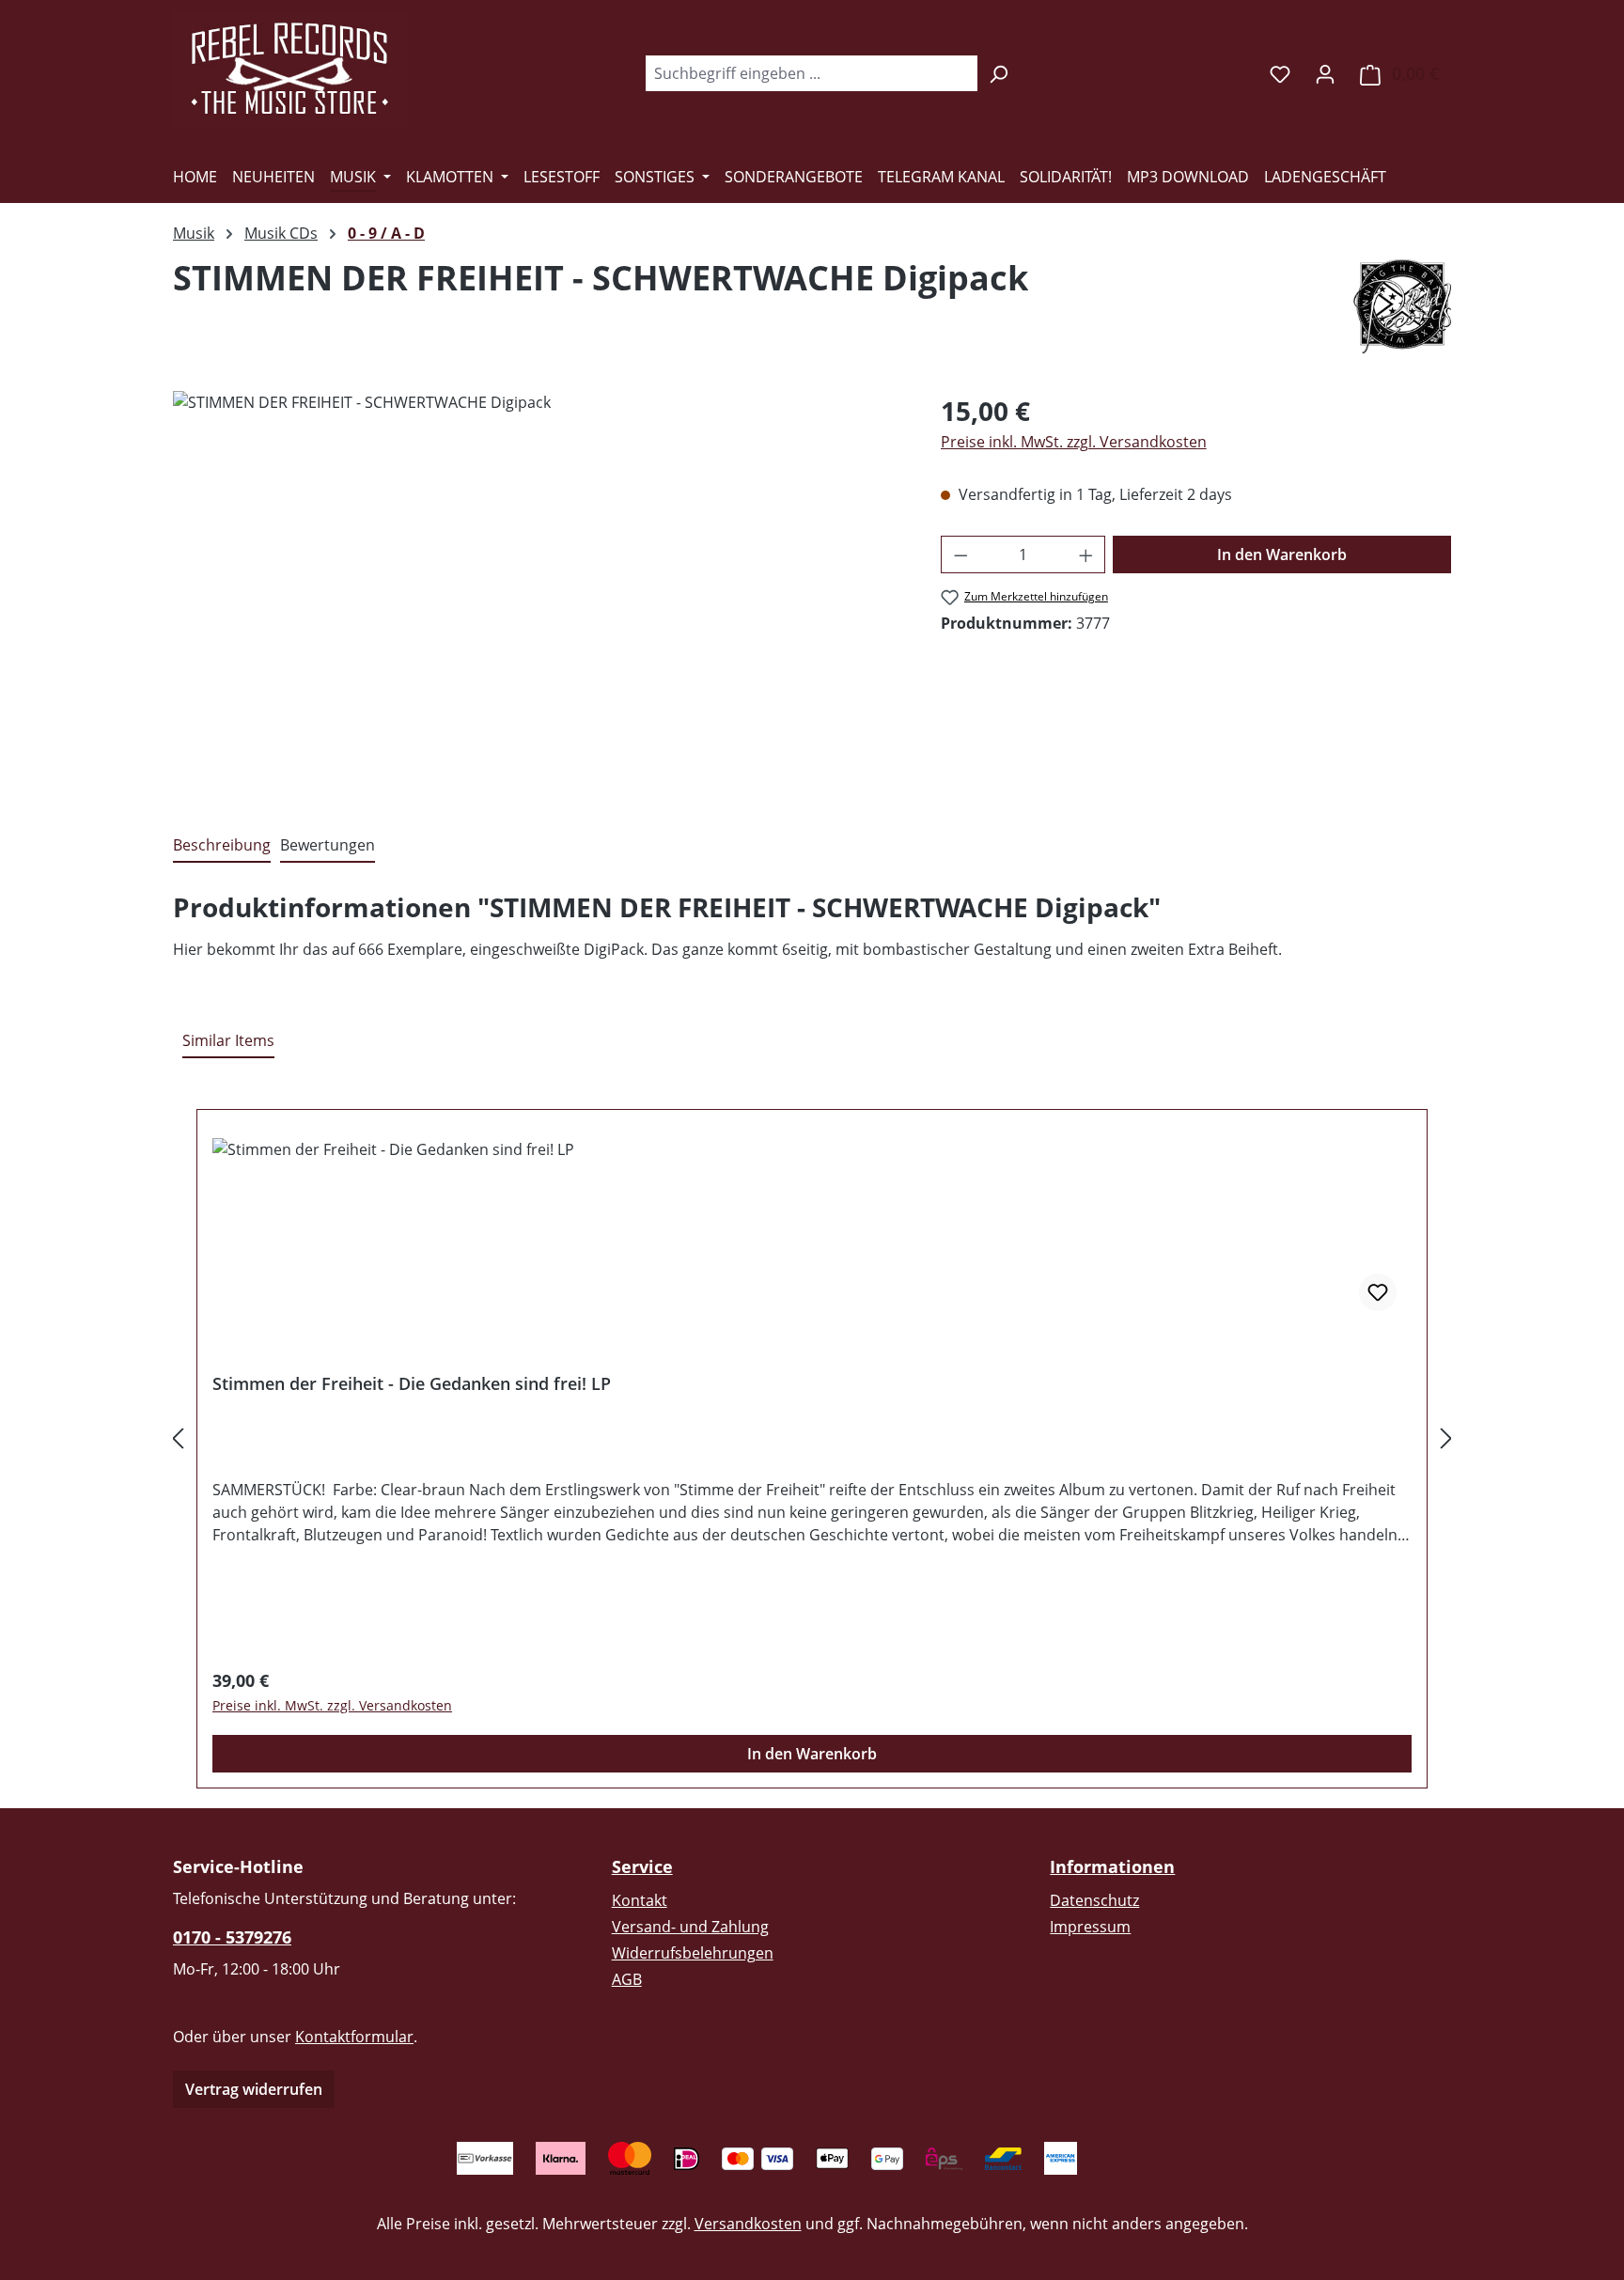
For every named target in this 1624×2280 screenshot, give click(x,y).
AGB (627, 1979)
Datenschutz (1094, 1900)
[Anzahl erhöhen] (1086, 554)
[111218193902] (538, 593)
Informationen (1112, 1866)
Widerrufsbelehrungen (693, 1953)
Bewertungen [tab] (328, 845)
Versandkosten (748, 2224)
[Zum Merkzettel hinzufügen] (1378, 1292)
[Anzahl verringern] (960, 554)
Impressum (1090, 1927)
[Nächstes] (1446, 1437)
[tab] (222, 846)
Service (642, 1866)
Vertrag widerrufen (254, 2089)
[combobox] (811, 73)
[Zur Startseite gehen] (290, 70)
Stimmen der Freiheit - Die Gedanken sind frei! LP (412, 1384)
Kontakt (640, 1900)
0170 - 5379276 (232, 1937)
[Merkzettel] (1280, 73)
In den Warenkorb (1282, 554)
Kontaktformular (354, 2037)
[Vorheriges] (178, 1437)
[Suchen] (999, 73)
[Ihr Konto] (1325, 73)
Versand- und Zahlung (690, 1927)
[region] (538, 593)
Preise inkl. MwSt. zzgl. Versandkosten (1074, 442)
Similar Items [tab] (228, 1040)
